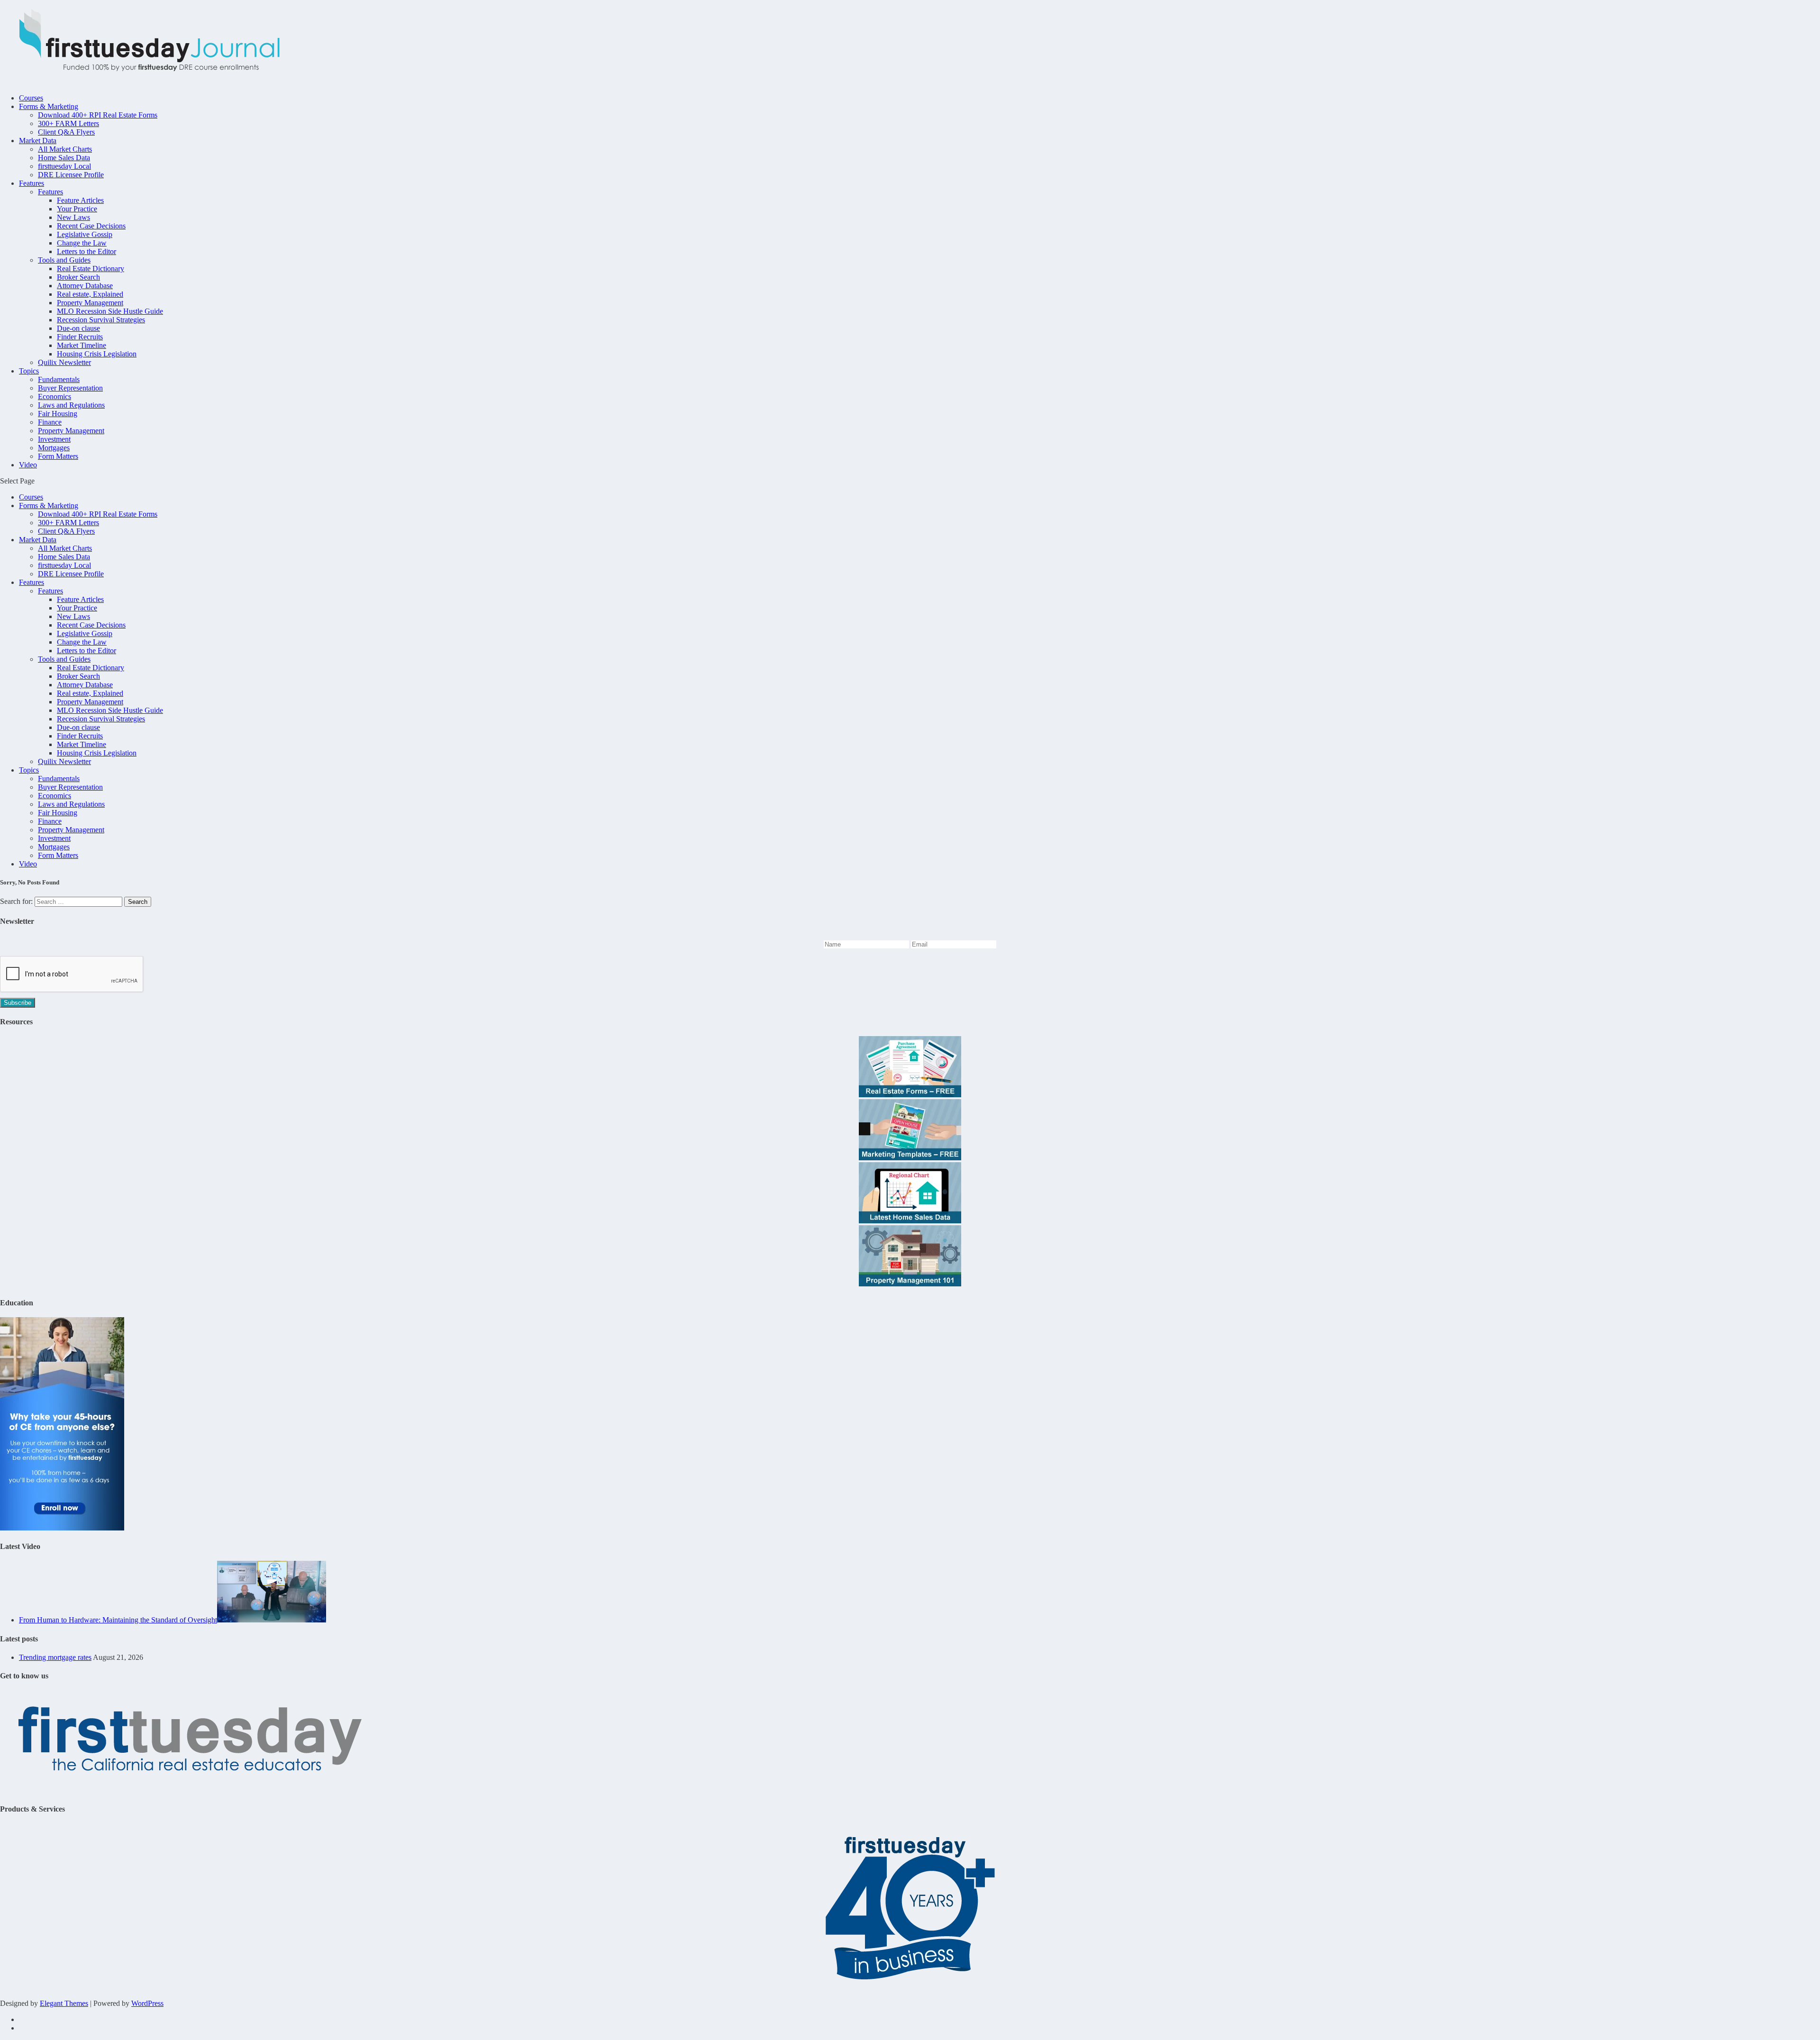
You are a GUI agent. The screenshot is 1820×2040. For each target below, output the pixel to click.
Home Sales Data (64, 158)
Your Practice (77, 209)
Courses (31, 98)
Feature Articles (80, 200)
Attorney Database (85, 286)
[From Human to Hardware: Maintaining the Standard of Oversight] (272, 1620)
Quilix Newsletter (64, 362)
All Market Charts (65, 149)
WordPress (147, 2003)
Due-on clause (78, 328)
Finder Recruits (80, 337)
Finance (50, 422)
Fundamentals (59, 379)
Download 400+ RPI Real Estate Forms (98, 115)
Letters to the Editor (86, 251)
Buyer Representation (70, 388)
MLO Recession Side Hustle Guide (110, 311)
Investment (54, 439)
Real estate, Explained (90, 294)
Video (28, 465)
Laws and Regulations (71, 405)
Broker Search (78, 277)
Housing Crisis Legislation (97, 354)
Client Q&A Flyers (66, 132)
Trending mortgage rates (55, 1657)
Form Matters (58, 456)
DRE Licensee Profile (71, 175)
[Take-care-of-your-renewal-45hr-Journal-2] (62, 1528)
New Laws (73, 217)
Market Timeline (82, 345)
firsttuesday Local (64, 166)
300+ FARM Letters (68, 123)
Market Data (38, 141)
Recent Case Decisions (91, 226)
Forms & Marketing (49, 106)
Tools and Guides (64, 260)
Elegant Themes (64, 2003)
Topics (29, 371)
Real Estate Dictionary (91, 269)
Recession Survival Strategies (101, 320)
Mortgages (54, 448)
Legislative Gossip (85, 234)
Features (32, 183)
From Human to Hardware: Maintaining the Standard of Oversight (118, 1620)
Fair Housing (58, 414)
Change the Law (82, 243)
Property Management (90, 303)
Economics (55, 396)
